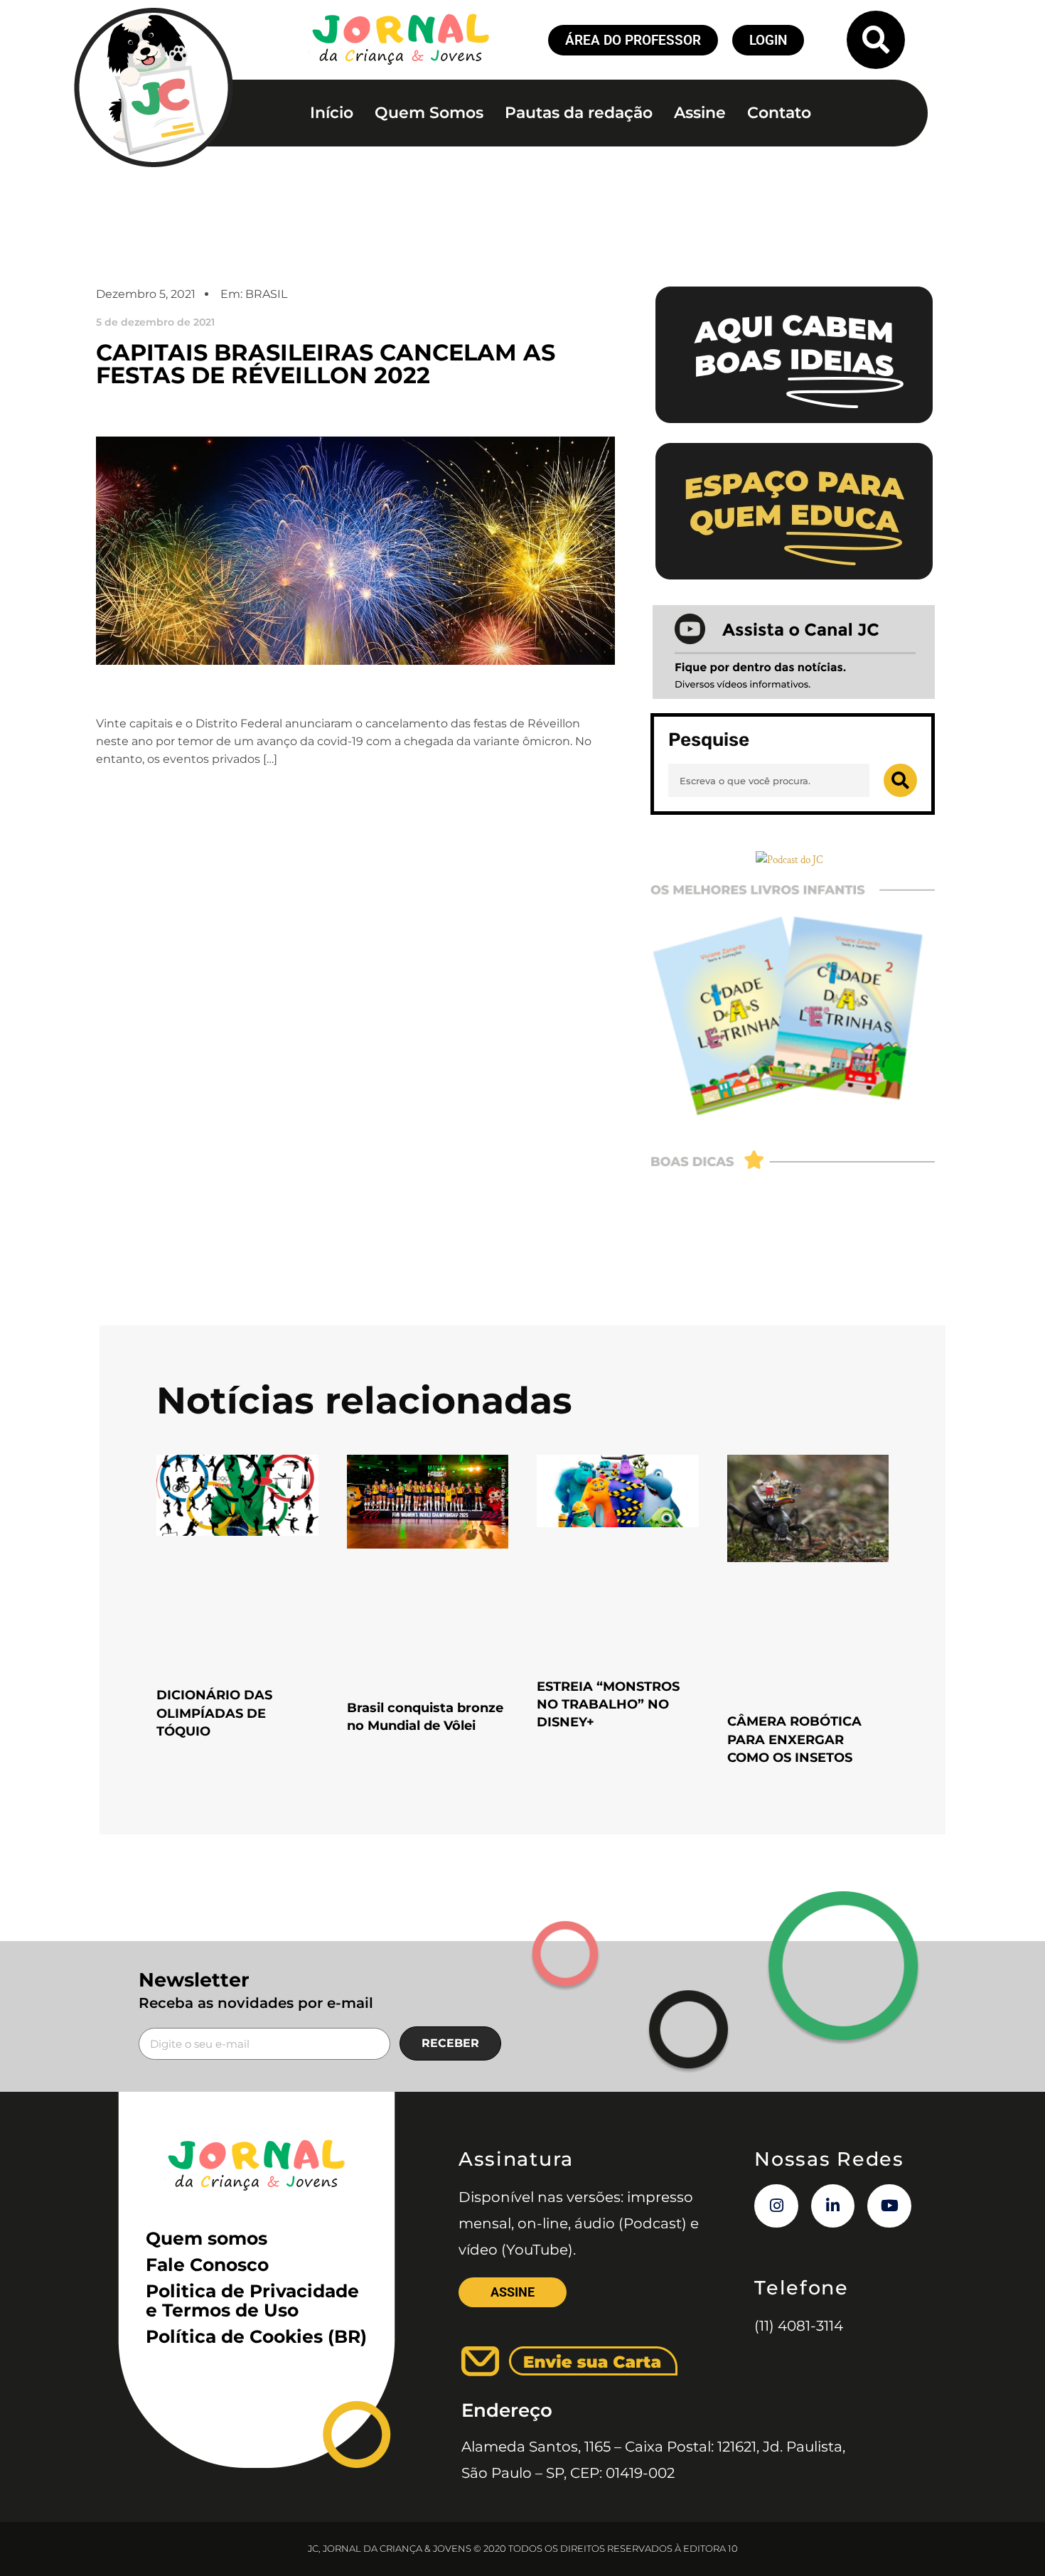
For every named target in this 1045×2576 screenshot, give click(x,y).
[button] (876, 40)
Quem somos (207, 2238)
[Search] (900, 780)
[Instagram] (776, 2206)
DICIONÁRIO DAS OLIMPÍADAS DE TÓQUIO (214, 1713)
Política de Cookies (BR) (256, 2336)
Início (332, 113)
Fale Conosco (207, 2265)
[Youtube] (889, 2206)
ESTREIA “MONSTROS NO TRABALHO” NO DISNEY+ (608, 1704)
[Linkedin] (833, 2206)
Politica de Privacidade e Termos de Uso (252, 2300)
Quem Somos (429, 113)
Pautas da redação (579, 113)
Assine (700, 113)
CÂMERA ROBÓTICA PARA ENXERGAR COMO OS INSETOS (794, 1739)
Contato (779, 113)
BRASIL (266, 294)
